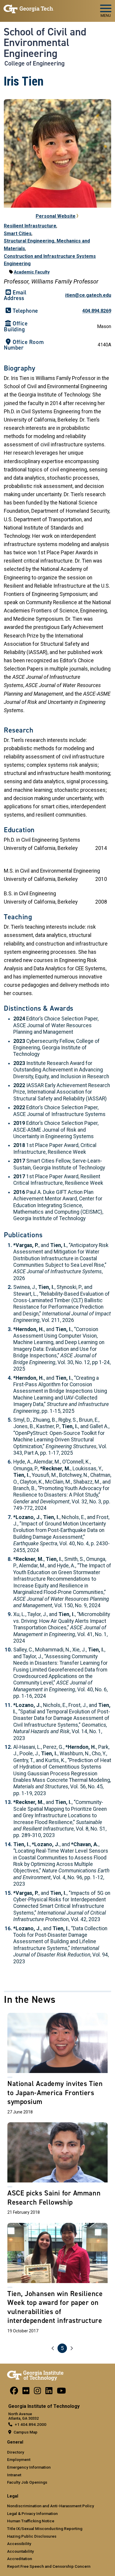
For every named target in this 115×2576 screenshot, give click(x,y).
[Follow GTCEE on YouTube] (61, 2392)
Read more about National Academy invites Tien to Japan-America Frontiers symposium (57, 2065)
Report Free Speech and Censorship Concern (49, 2566)
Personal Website (56, 216)
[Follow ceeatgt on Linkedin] (49, 2392)
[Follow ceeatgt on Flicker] (26, 2392)
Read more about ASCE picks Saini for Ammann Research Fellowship (57, 2170)
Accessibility (19, 2544)
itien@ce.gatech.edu (88, 295)
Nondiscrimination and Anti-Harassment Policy (51, 2506)
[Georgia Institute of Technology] (29, 8)
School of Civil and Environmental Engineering (45, 43)
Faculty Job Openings (27, 2482)
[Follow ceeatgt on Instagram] (37, 2392)
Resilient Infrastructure (30, 226)
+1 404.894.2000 (31, 2424)
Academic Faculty (32, 272)
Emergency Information (29, 2467)
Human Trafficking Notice (31, 2521)
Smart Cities (18, 233)
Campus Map (26, 2432)
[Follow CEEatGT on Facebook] (14, 2392)
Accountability (20, 2551)
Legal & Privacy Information (32, 2513)
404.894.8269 (97, 311)
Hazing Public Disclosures (32, 2536)
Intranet (14, 2475)
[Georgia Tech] (35, 2375)
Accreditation (20, 2559)
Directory (16, 2452)
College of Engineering (34, 63)
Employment (19, 2459)
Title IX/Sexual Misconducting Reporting (45, 2529)
